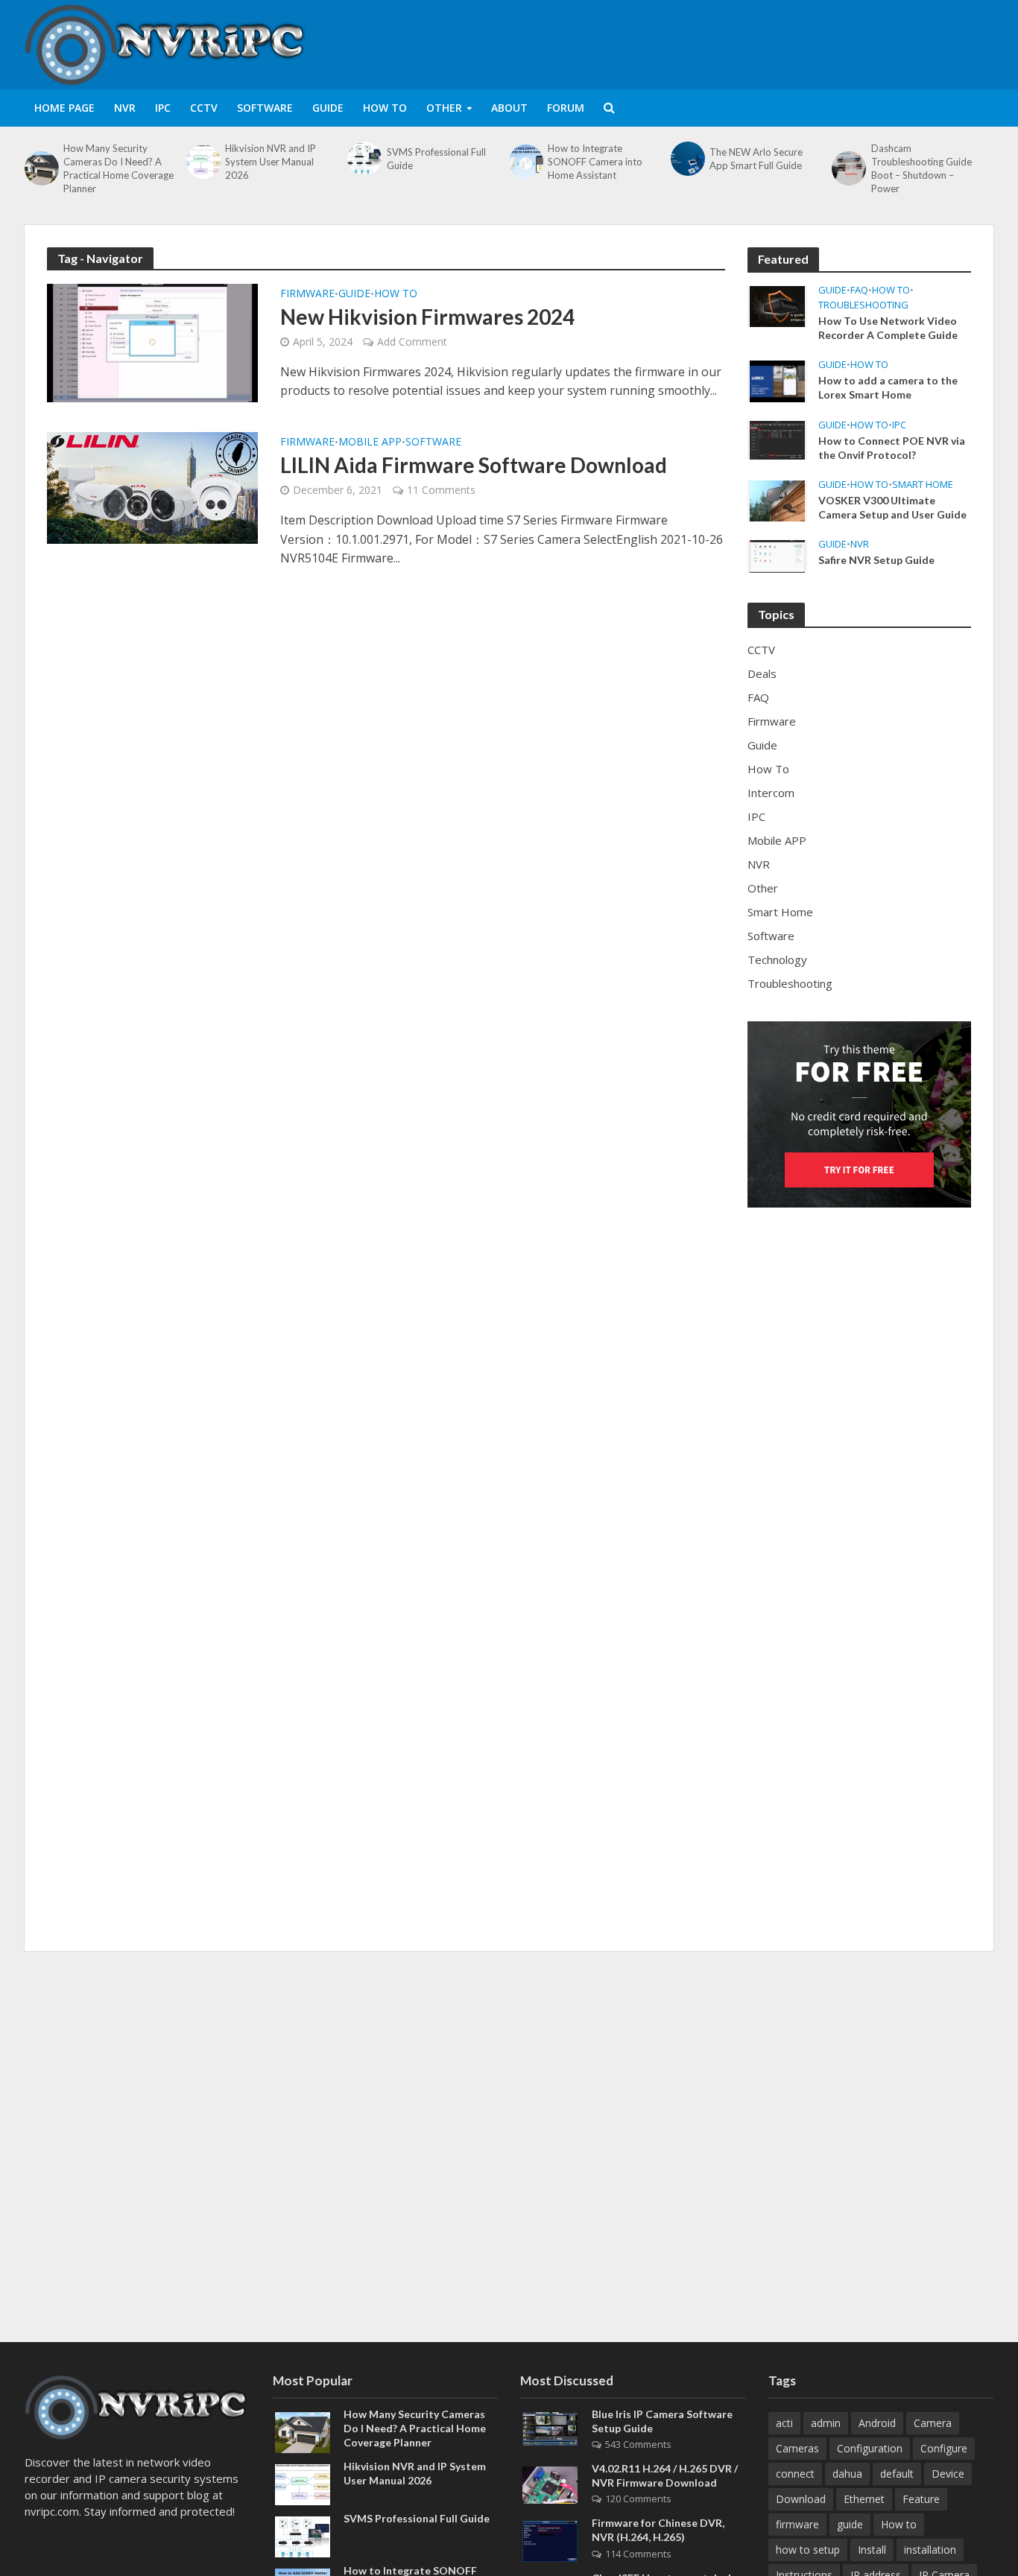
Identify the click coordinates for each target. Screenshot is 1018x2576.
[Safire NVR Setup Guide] (777, 555)
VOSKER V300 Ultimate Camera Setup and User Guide (892, 507)
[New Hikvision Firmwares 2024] (152, 342)
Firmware (307, 294)
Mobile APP (370, 442)
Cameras (797, 2448)
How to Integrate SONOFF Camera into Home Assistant (595, 162)
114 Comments (638, 2554)
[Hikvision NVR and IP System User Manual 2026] (202, 162)
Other (444, 108)
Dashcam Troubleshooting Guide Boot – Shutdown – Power (921, 168)
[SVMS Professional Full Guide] (363, 159)
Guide (328, 108)
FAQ (859, 290)
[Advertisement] (722, 42)
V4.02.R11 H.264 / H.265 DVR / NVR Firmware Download (665, 2475)
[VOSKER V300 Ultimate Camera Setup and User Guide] (777, 499)
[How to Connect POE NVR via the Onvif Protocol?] (777, 439)
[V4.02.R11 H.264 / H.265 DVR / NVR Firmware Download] (550, 2484)
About (509, 108)
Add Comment (412, 342)
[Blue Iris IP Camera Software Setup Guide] (550, 2428)
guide (850, 2524)
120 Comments (638, 2499)
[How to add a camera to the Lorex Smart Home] (777, 380)
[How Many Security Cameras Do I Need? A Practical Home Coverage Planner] (40, 168)
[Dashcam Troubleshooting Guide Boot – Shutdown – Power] (847, 168)
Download (801, 2499)
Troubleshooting (863, 305)
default (897, 2474)
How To (385, 108)
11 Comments (441, 490)
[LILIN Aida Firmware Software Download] (152, 486)
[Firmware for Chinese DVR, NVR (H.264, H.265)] (550, 2540)
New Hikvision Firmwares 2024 (427, 317)
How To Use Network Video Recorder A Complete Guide (888, 328)
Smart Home (923, 485)
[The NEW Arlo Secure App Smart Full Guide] (686, 159)
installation (930, 2550)
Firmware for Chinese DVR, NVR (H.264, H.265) (658, 2530)
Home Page (64, 108)
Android (877, 2423)
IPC (163, 108)
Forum (566, 108)
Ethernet (864, 2499)
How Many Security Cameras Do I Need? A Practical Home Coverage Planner (118, 168)
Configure (944, 2448)
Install (872, 2550)
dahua (847, 2474)
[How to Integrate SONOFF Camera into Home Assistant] (525, 162)
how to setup (808, 2550)
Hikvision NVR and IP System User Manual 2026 (271, 162)
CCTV (204, 108)
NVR (125, 108)
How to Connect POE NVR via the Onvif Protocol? (892, 448)
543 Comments (638, 2444)
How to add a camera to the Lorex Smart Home (888, 387)
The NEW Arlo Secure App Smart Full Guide (756, 159)
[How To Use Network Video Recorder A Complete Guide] (777, 305)
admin (826, 2423)
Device (948, 2474)
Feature (921, 2499)
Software (265, 108)
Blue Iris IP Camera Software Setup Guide (662, 2421)
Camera (933, 2423)
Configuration (870, 2448)
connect (795, 2474)
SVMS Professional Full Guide (436, 159)
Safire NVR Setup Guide (876, 560)
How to (899, 2524)
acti (784, 2423)
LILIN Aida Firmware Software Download (474, 465)
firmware (797, 2524)
